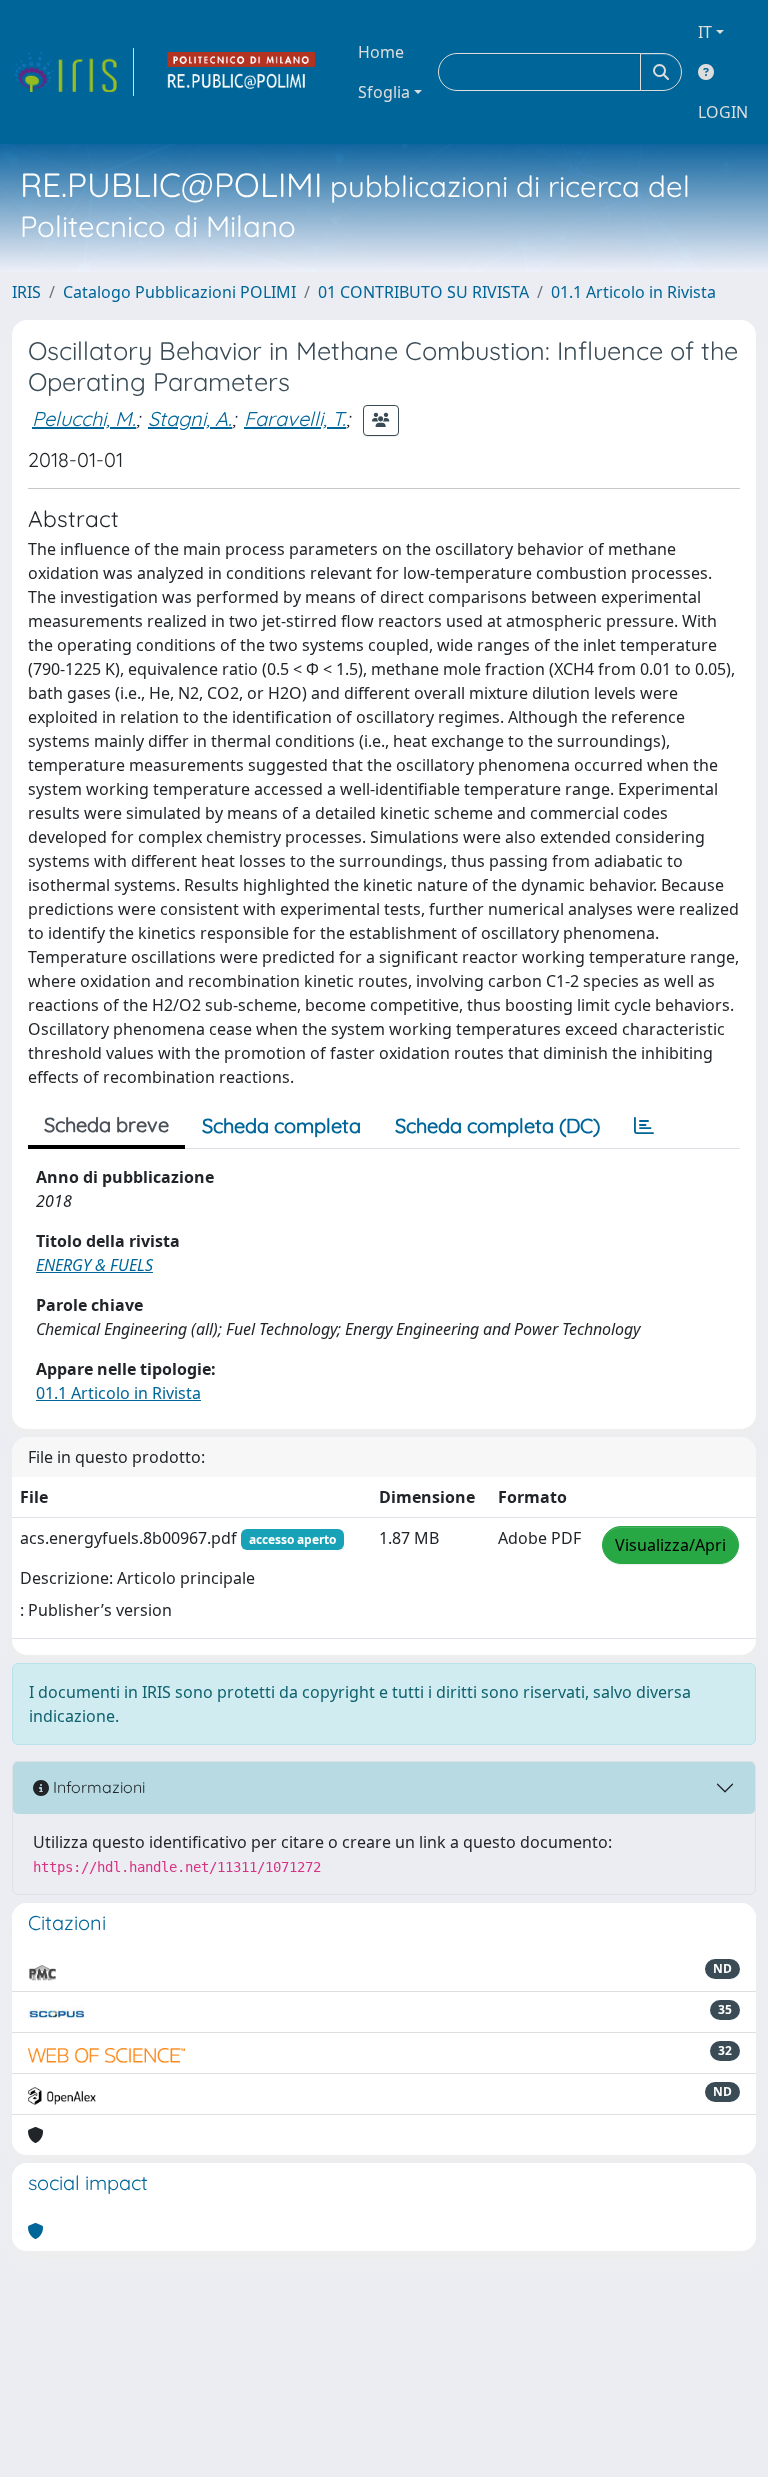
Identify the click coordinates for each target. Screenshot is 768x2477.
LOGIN (723, 112)
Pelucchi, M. (84, 418)
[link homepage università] (242, 72)
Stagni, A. (190, 418)
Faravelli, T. (295, 418)
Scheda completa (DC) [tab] (497, 1125)
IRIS (26, 292)
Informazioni (97, 1787)
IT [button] (705, 32)
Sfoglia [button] (384, 92)
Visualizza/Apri (670, 1545)
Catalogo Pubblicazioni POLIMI (179, 292)
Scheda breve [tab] (106, 1124)
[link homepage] (73, 72)
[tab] (644, 1126)
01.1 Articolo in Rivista (633, 292)
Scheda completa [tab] (281, 1125)
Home (381, 52)
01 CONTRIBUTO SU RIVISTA (423, 292)
